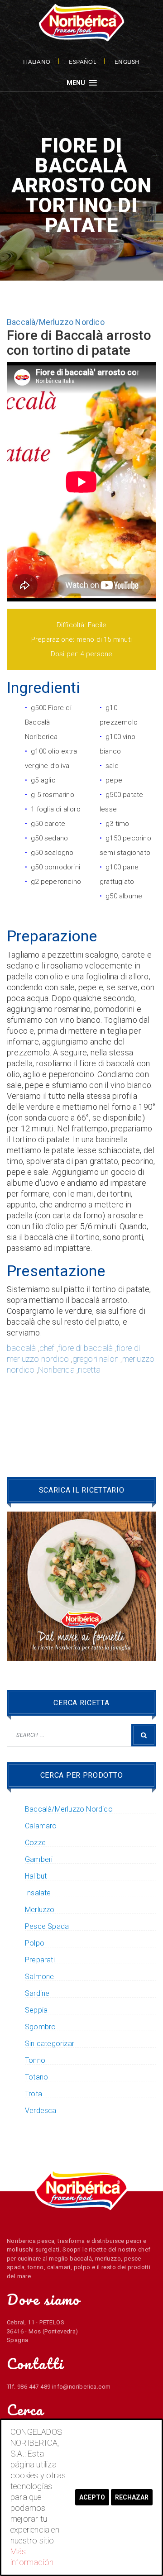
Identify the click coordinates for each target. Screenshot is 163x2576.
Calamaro (41, 1826)
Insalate (38, 1893)
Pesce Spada (47, 1927)
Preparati (40, 1960)
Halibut (36, 1876)
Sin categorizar (50, 2044)
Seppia (36, 2010)
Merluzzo (40, 1910)
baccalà (21, 1348)
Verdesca (41, 2111)
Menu (77, 83)
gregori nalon (96, 1359)
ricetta (89, 1370)
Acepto (92, 2497)
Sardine (37, 1994)
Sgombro (40, 2027)
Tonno (35, 2061)
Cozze (35, 1843)
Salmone (39, 1977)
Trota (34, 2094)
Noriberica (56, 1370)
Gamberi (39, 1860)
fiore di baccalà (85, 1348)
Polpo (35, 1943)
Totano (36, 2077)
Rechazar (132, 2497)
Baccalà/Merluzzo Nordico (56, 322)
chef (47, 1348)
